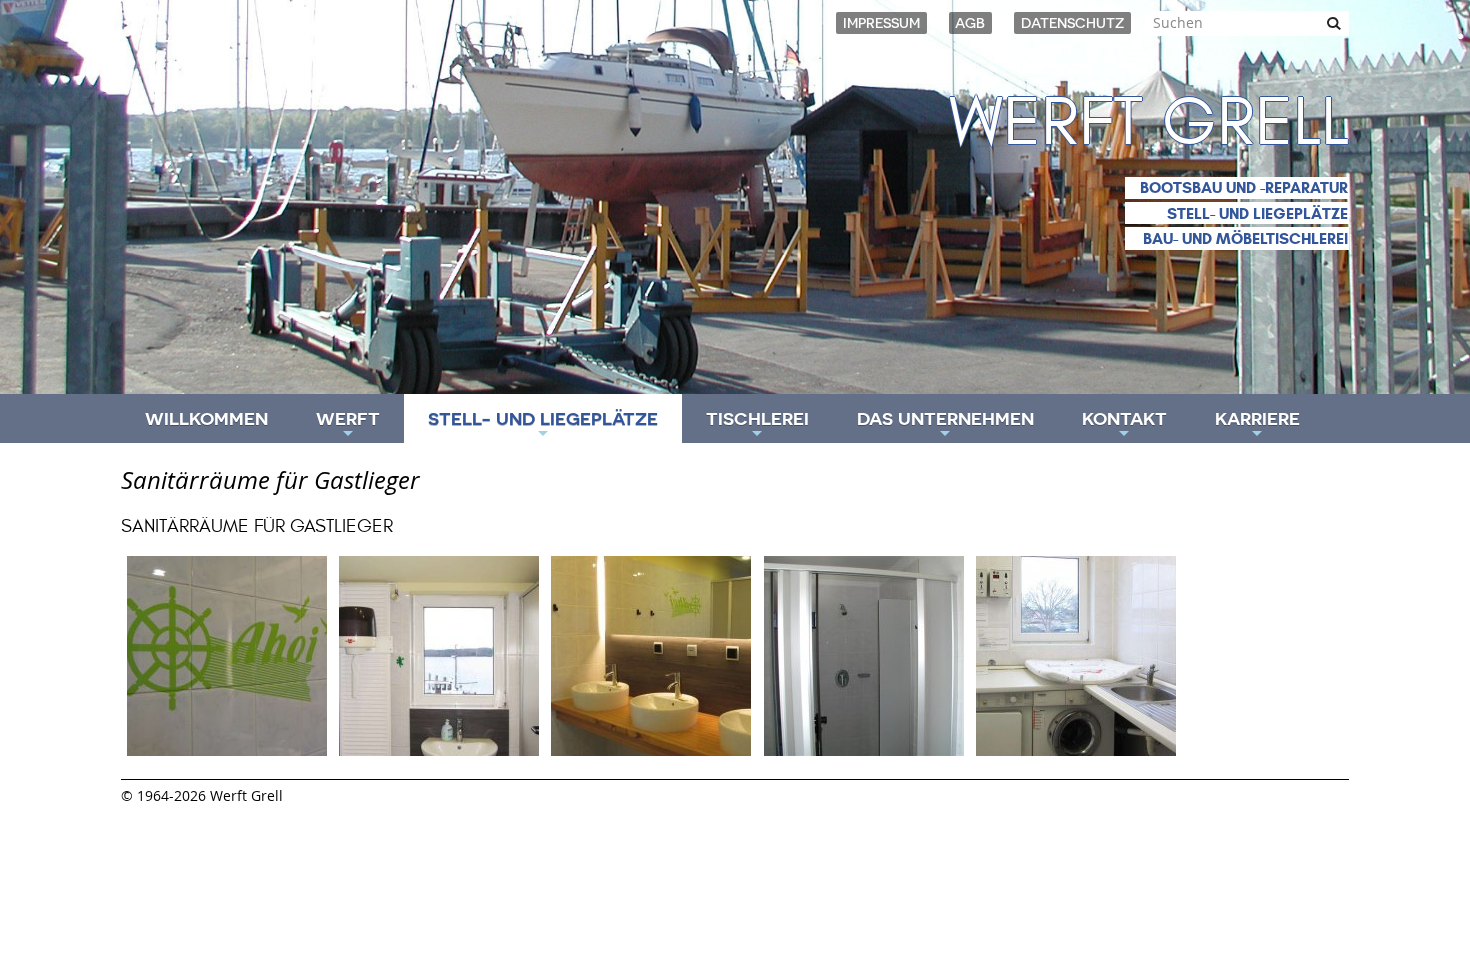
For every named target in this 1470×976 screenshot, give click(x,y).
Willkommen (206, 418)
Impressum (881, 23)
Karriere (1257, 425)
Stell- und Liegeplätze (1257, 213)
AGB (970, 23)
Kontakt (1124, 425)
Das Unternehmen (945, 425)
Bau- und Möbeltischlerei (1245, 238)
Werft (348, 425)
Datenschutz (1072, 23)
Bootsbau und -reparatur (1244, 187)
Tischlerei (757, 425)
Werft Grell (1149, 123)
